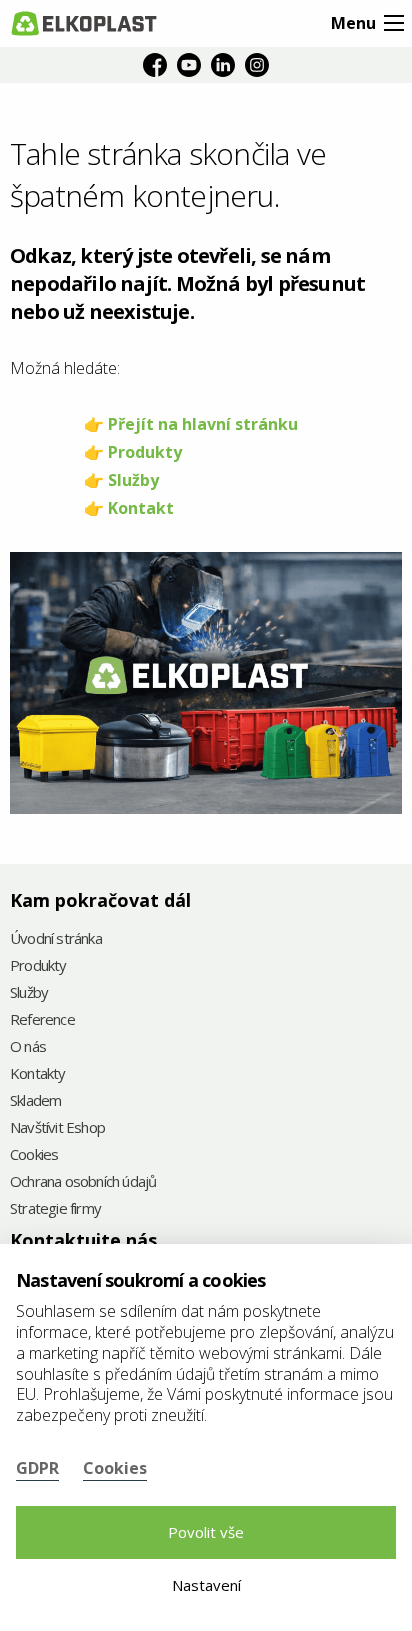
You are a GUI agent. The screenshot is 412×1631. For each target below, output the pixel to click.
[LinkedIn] (223, 65)
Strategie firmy (55, 1209)
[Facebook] (155, 65)
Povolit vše (206, 1532)
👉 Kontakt (129, 508)
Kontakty (38, 1074)
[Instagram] (257, 65)
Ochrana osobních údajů (83, 1182)
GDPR (37, 1468)
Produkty (38, 966)
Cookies (34, 1155)
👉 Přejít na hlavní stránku (191, 424)
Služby (29, 993)
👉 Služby (121, 480)
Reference (42, 1020)
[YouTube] (189, 65)
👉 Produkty (133, 452)
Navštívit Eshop (57, 1128)
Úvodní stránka (56, 939)
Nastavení (206, 1585)
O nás (28, 1047)
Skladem (35, 1101)
